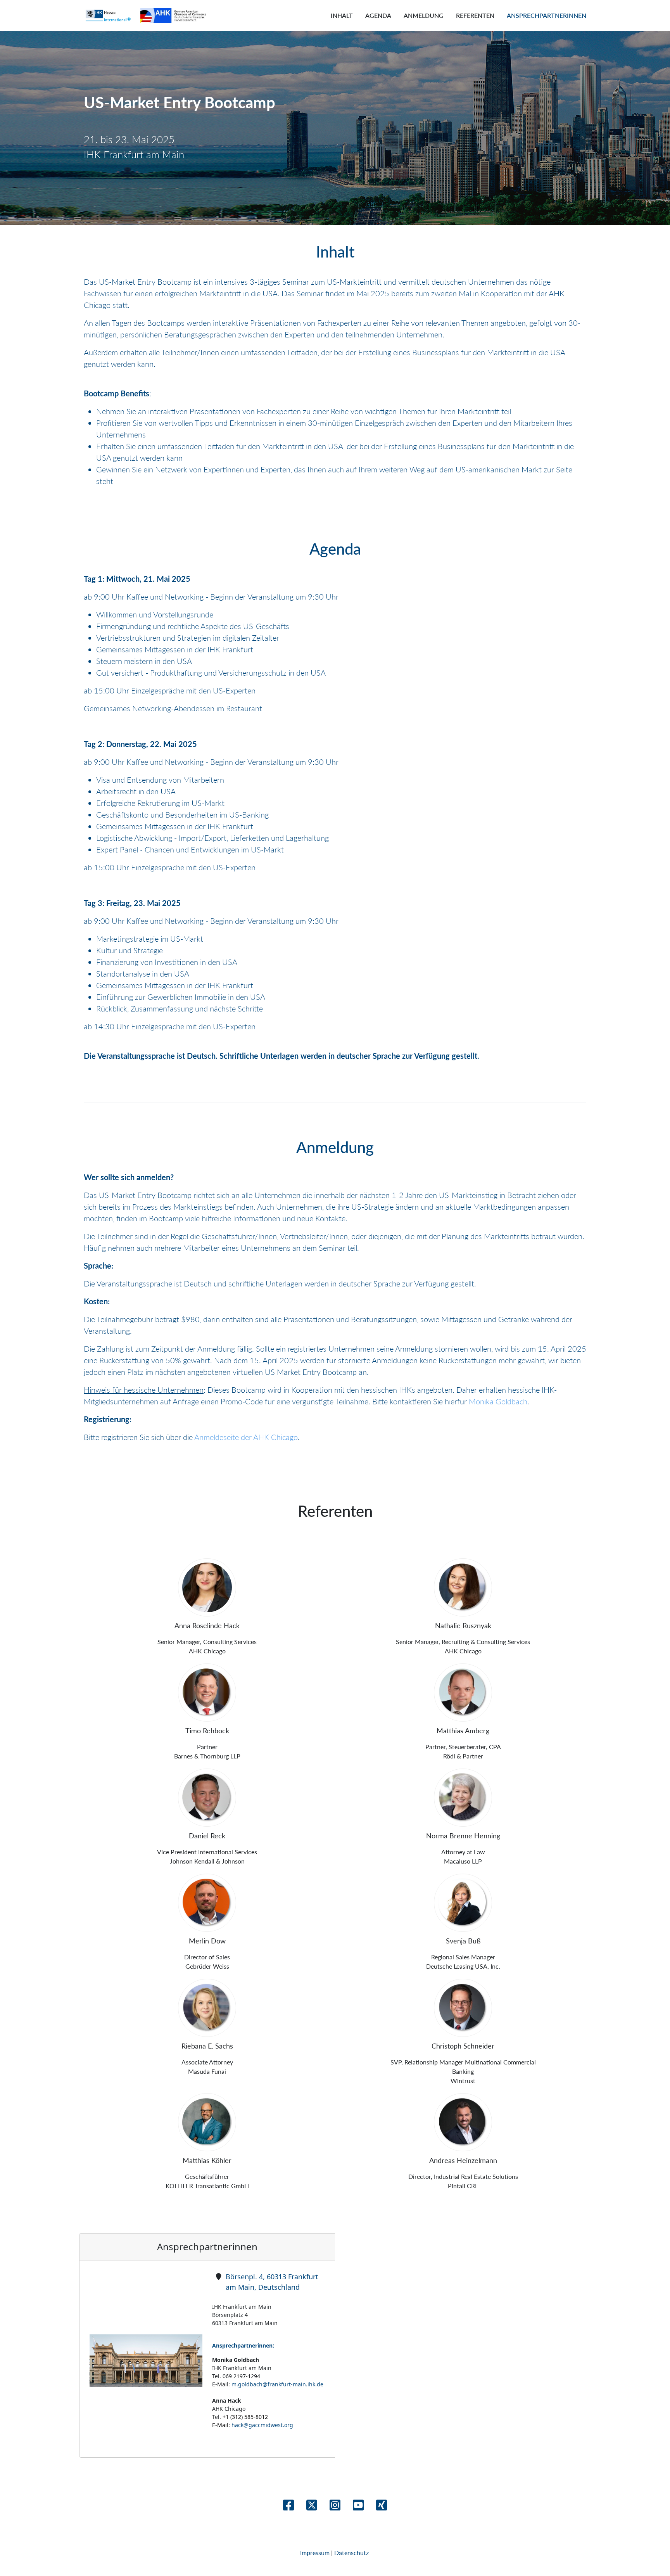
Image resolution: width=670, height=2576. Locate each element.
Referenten (475, 15)
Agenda (378, 15)
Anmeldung (424, 15)
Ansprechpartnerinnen (547, 15)
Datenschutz (352, 2553)
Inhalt (342, 15)
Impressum (316, 2553)
